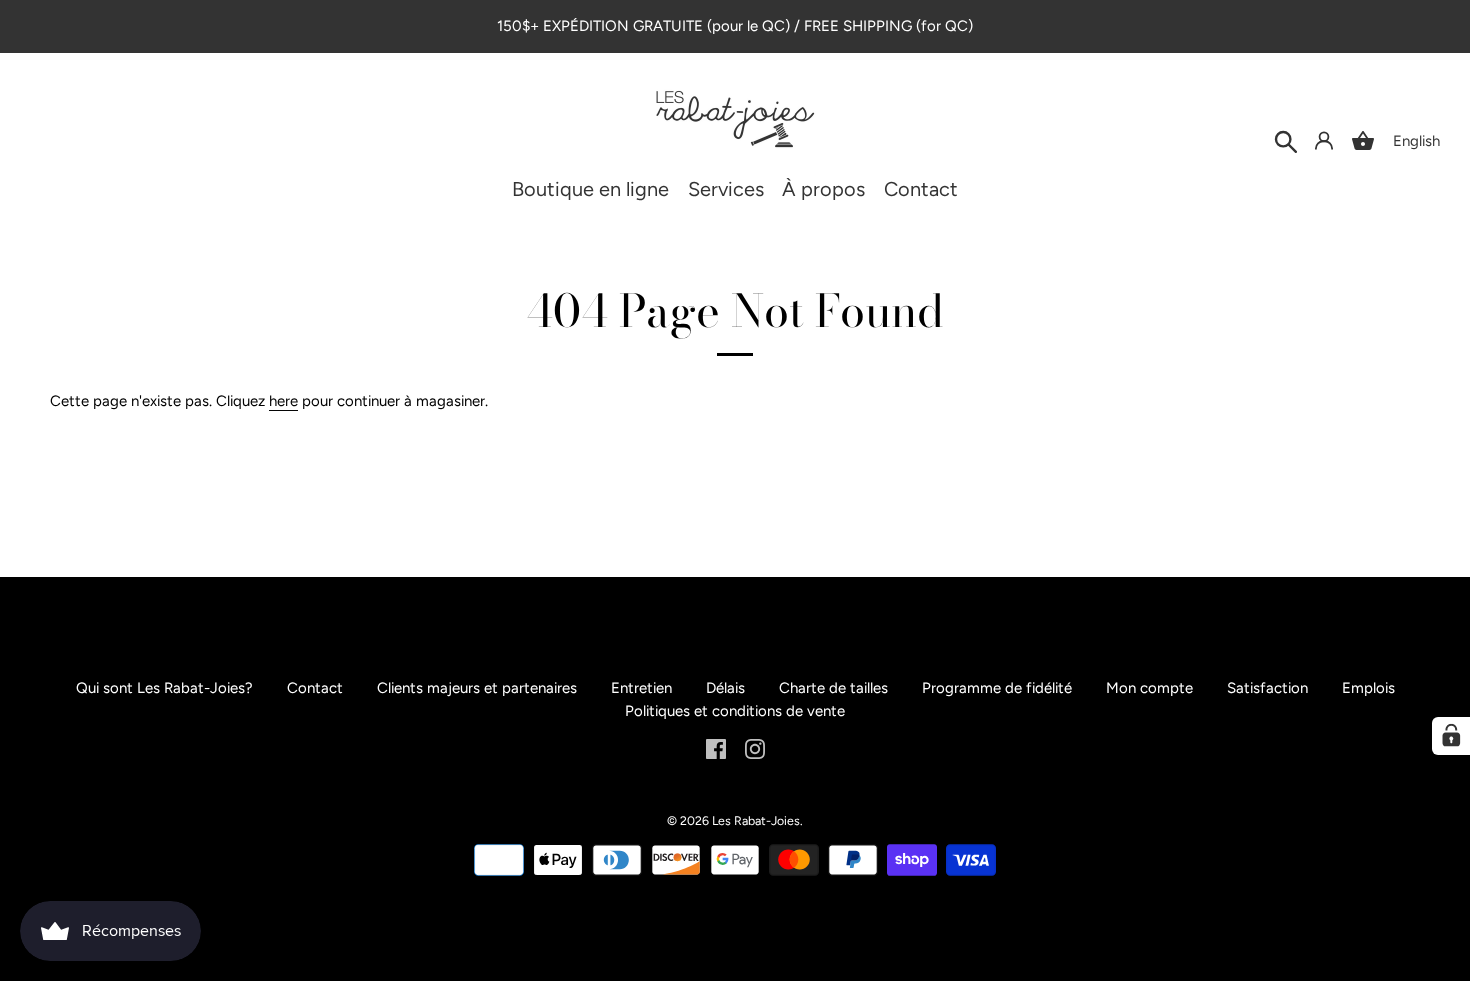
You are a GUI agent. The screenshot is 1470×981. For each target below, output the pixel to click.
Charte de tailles (833, 688)
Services (726, 189)
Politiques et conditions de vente (735, 711)
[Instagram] (755, 748)
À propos (823, 189)
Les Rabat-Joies (756, 820)
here (283, 401)
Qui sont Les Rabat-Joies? (164, 688)
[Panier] (1363, 141)
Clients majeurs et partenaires (477, 688)
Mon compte (1149, 688)
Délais (725, 688)
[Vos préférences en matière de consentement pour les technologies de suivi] (1451, 736)
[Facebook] (716, 748)
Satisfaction (1267, 688)
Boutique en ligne (590, 189)
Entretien (641, 688)
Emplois (1368, 688)
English (1416, 141)
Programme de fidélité (997, 688)
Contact (921, 189)
